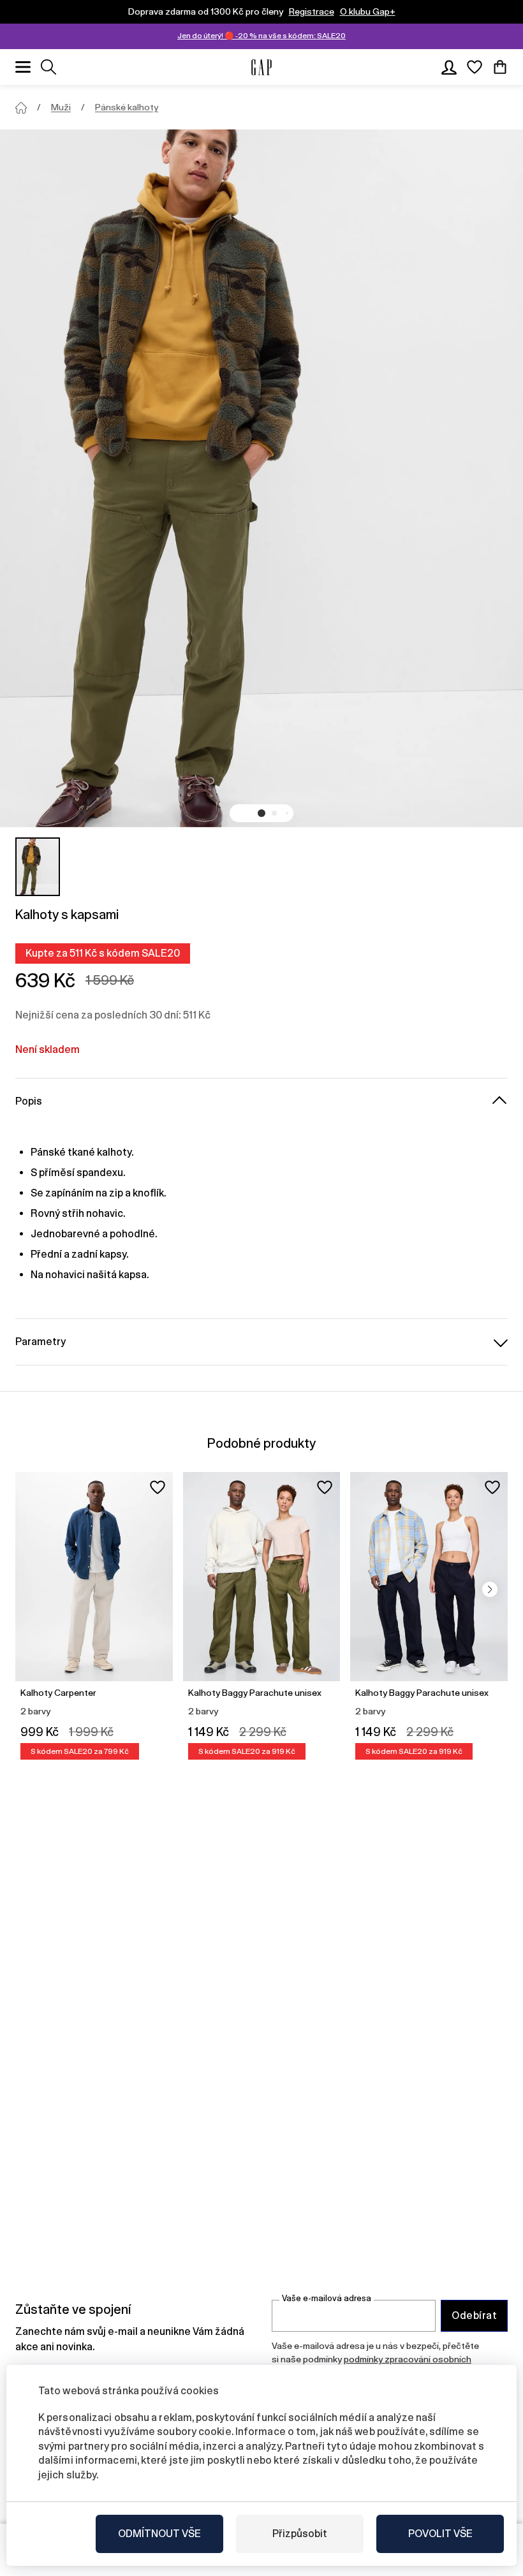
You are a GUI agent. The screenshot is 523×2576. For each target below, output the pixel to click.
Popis (29, 1101)
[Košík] (500, 67)
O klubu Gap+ (368, 11)
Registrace (312, 11)
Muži (61, 107)
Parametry (41, 1342)
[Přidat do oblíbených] (158, 1487)
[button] (261, 813)
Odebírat (474, 2315)
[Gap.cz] (261, 67)
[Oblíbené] (475, 67)
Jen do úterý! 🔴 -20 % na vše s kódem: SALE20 (261, 36)
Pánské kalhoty (127, 107)
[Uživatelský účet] (449, 67)
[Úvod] (21, 108)
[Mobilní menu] (23, 67)
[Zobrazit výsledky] (48, 67)
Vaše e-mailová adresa (327, 2298)
